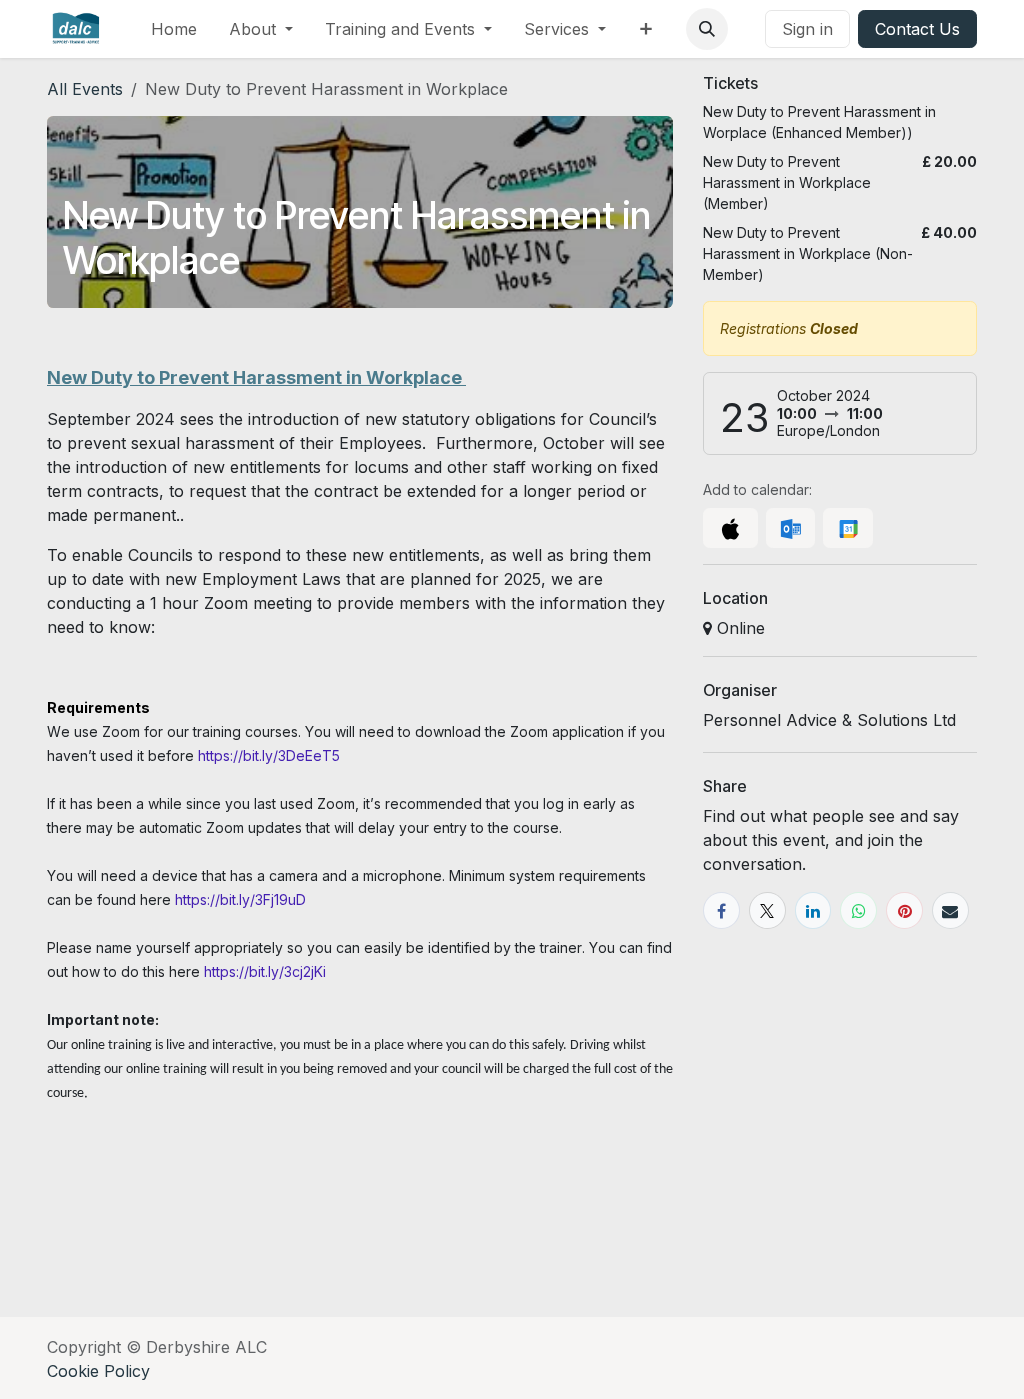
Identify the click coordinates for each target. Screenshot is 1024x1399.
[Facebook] (721, 910)
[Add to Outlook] (790, 528)
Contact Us (917, 29)
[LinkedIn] (813, 910)
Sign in (807, 29)
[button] (707, 29)
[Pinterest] (904, 910)
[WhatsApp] (858, 910)
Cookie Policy (98, 1371)
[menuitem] (174, 29)
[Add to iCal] (730, 528)
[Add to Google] (847, 528)
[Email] (950, 910)
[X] (767, 910)
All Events (85, 89)
